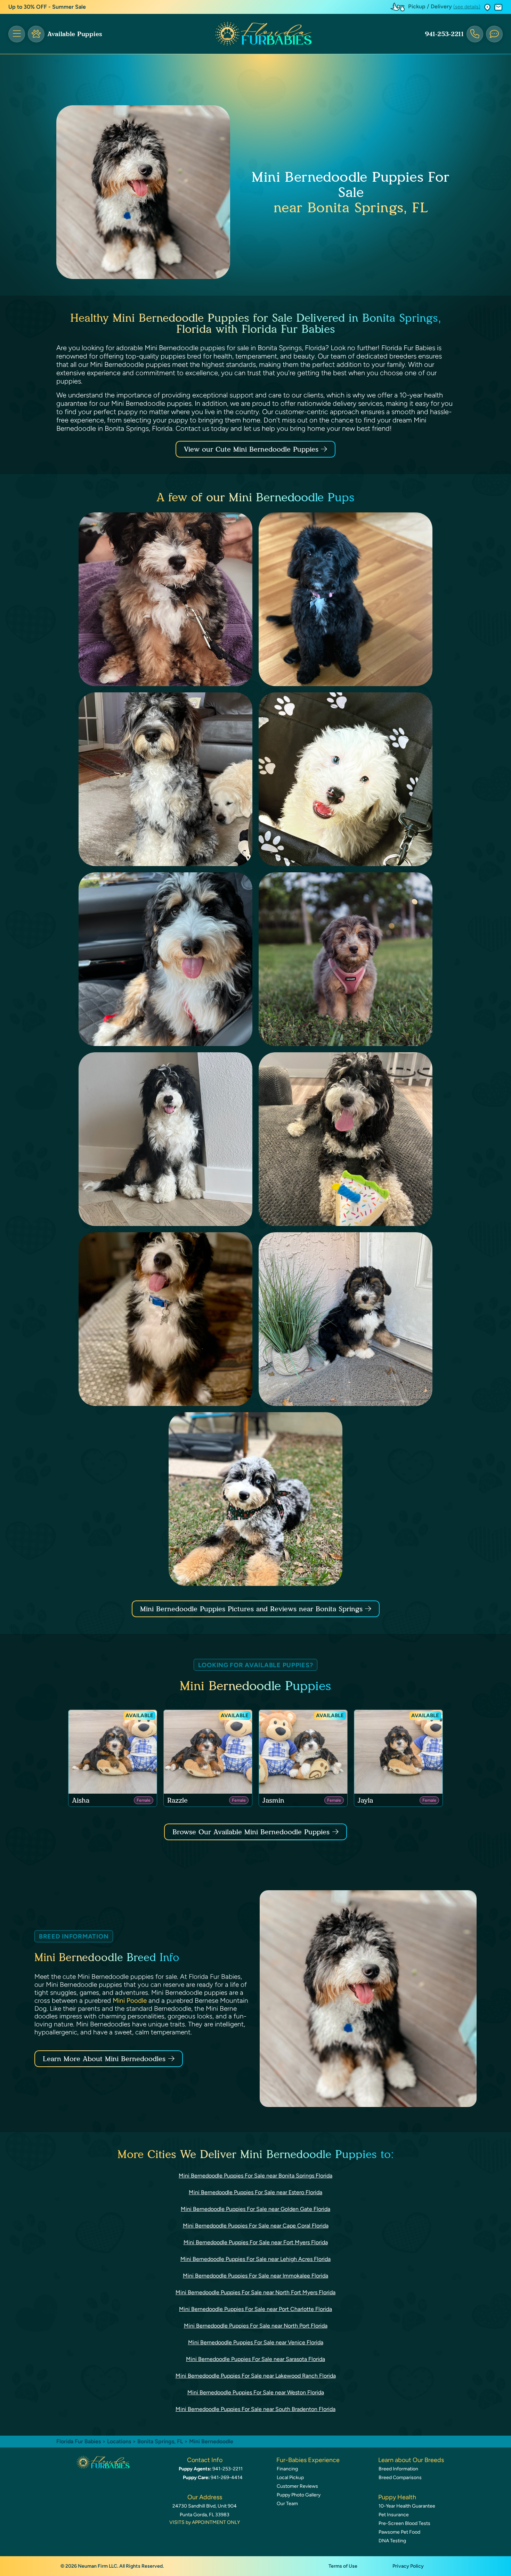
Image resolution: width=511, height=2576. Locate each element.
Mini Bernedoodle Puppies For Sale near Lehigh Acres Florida (255, 2259)
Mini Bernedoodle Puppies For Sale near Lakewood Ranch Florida (256, 2376)
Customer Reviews (297, 2486)
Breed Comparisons (400, 2478)
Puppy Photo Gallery (299, 2495)
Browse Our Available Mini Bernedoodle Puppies (251, 1832)
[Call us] (475, 34)
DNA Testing (392, 2541)
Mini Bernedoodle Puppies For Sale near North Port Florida (256, 2326)
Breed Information (398, 2469)
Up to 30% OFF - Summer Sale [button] (47, 7)
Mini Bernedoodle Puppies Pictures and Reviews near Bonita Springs (253, 1609)
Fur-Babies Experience (308, 2460)
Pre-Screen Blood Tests (404, 2523)
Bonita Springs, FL (161, 2441)
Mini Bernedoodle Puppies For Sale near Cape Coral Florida (256, 2226)
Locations (119, 2441)
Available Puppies (75, 34)
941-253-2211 (444, 34)
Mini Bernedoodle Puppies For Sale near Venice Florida (256, 2342)
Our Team (287, 2504)
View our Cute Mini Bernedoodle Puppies (252, 449)
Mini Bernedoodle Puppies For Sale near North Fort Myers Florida (255, 2292)
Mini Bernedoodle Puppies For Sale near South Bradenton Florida (255, 2409)
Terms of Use (343, 2566)
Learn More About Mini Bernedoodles (104, 2059)
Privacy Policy (408, 2566)
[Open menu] (17, 34)
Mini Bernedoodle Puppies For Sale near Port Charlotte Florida (255, 2309)
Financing (287, 2469)
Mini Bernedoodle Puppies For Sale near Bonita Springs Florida (255, 2176)
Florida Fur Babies (79, 2441)
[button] (487, 7)
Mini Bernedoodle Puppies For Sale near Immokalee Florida (255, 2276)
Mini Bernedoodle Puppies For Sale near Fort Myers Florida (256, 2242)
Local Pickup (290, 2478)
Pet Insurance (394, 2515)
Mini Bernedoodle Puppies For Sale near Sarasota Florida (255, 2359)
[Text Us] (494, 34)
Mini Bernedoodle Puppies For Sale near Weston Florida (256, 2392)
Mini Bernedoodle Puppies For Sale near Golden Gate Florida (255, 2209)
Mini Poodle (130, 2001)
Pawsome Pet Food (399, 2532)
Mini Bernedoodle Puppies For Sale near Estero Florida (255, 2192)
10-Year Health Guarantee (407, 2506)
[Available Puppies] (36, 34)
